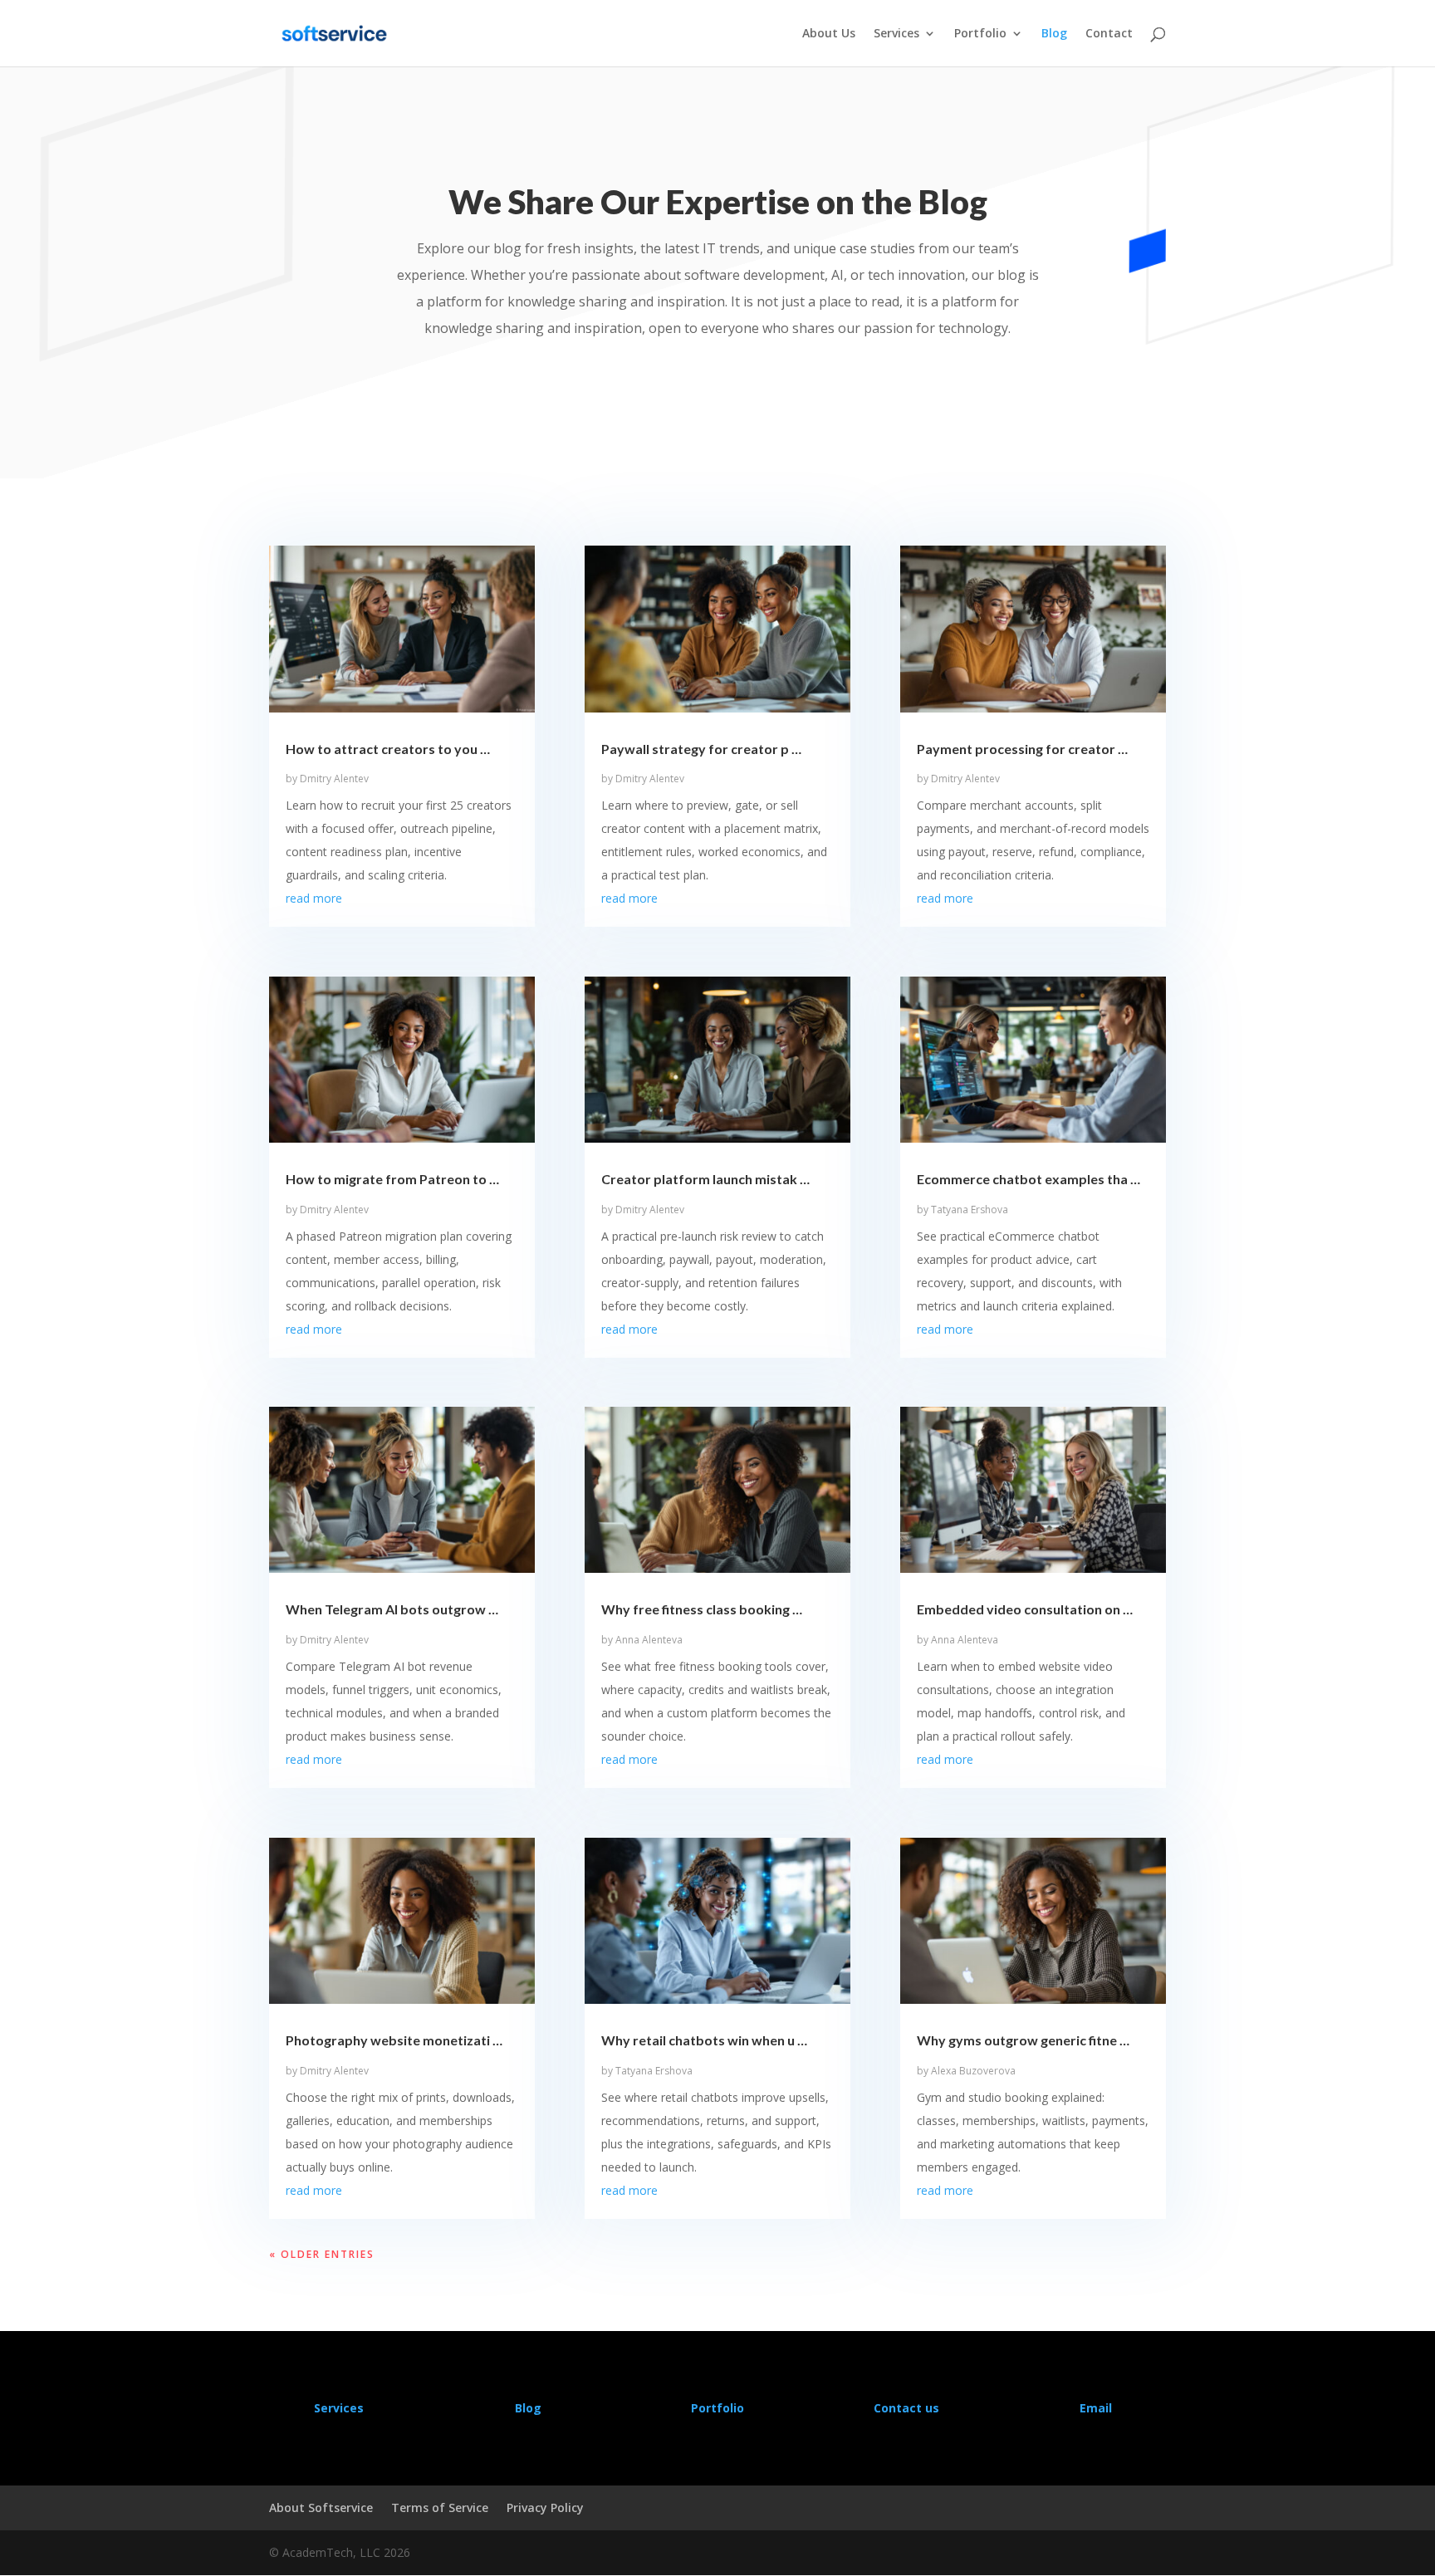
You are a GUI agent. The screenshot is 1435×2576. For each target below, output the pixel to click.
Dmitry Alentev (334, 779)
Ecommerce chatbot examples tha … (1028, 1179)
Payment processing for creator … (1022, 749)
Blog (1054, 34)
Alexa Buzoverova (973, 2071)
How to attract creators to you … (388, 749)
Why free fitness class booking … (702, 1609)
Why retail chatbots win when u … (704, 2040)
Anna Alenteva (649, 1640)
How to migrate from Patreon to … (392, 1179)
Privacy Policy (545, 2507)
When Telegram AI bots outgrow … (392, 1609)
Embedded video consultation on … (1025, 1609)
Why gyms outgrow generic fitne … (1023, 2040)
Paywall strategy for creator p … (701, 749)
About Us (829, 34)
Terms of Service (440, 2507)
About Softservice (321, 2507)
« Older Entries (322, 2254)
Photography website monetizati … (394, 2040)
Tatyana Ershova (654, 2071)
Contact (1109, 34)
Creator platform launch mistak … (705, 1179)
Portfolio (980, 34)
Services (896, 34)
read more (314, 898)
